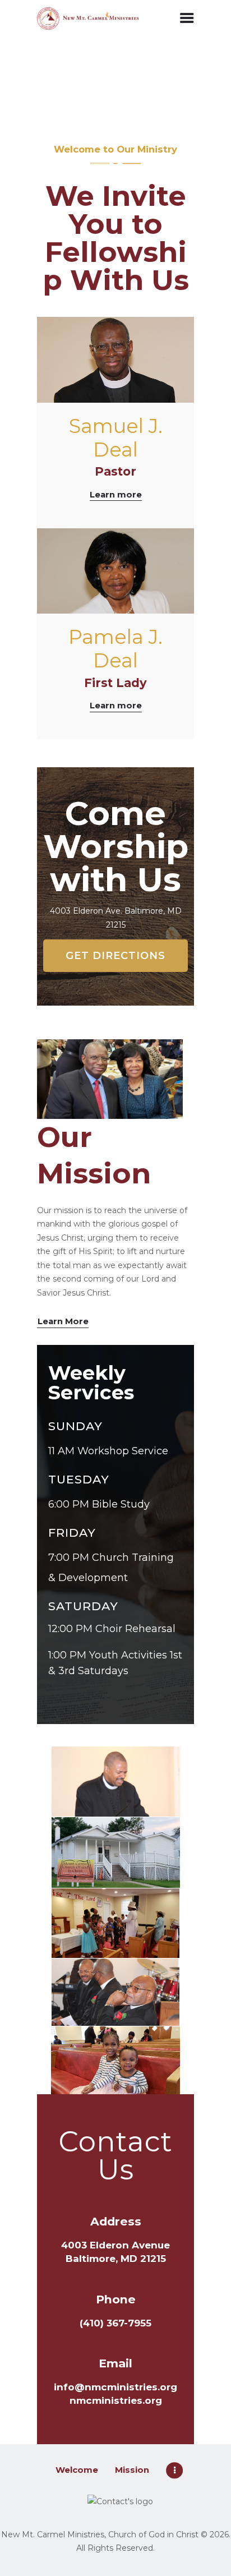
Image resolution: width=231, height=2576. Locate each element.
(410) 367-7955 (115, 2323)
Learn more (116, 495)
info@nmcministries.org (115, 2387)
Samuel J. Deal (116, 438)
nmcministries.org (116, 2400)
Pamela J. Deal (115, 649)
